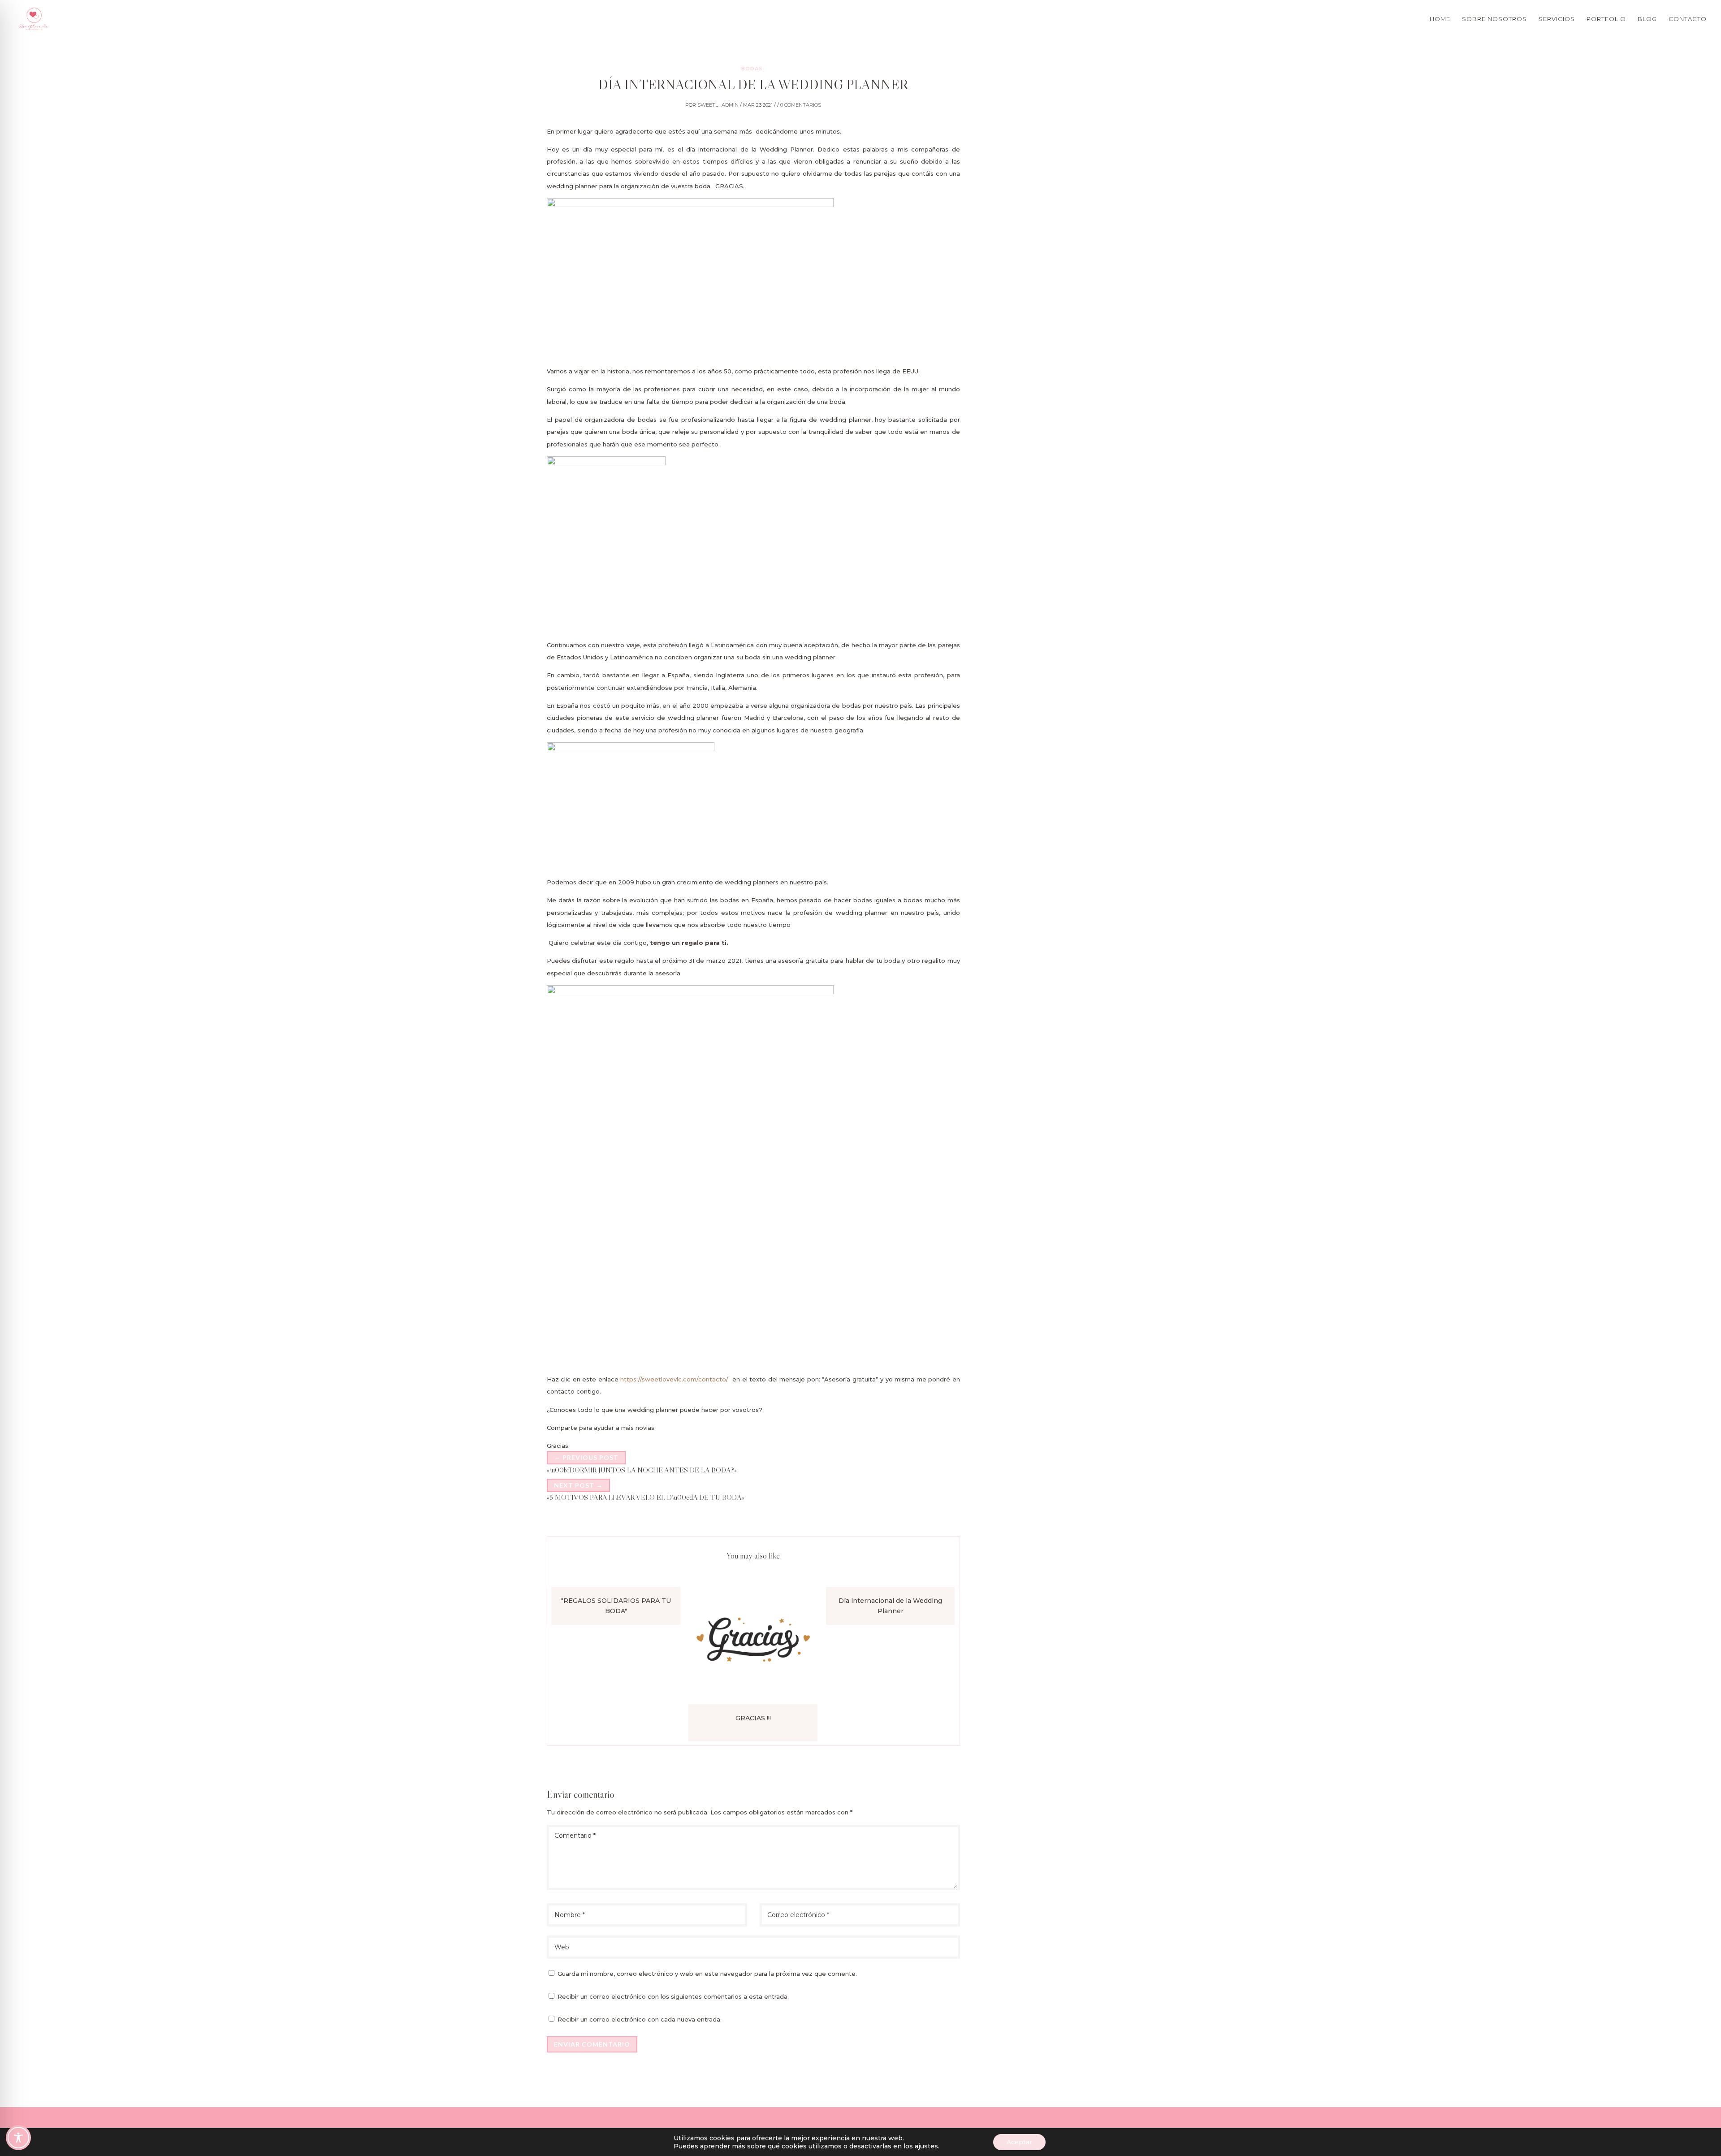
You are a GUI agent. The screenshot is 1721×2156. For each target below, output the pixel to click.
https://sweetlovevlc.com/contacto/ (674, 1379)
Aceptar (1019, 2142)
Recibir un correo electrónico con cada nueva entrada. (640, 2019)
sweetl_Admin (718, 105)
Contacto (1688, 19)
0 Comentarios (801, 105)
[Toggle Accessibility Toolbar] (18, 2138)
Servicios (1557, 19)
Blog (1647, 19)
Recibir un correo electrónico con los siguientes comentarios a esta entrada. (673, 1996)
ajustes (926, 2146)
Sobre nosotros (1494, 19)
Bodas (752, 69)
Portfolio (1606, 19)
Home (1440, 19)
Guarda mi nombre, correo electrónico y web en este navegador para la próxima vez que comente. (707, 1974)
